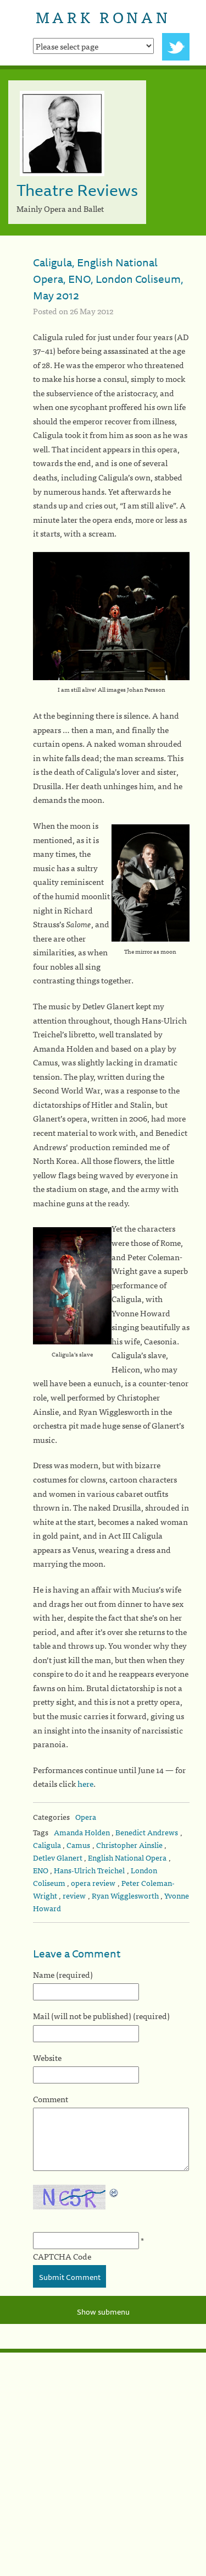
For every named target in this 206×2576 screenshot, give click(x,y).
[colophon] (103, 2351)
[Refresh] (114, 2192)
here (85, 1783)
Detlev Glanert (58, 1857)
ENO (41, 1870)
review (74, 1895)
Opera (86, 1817)
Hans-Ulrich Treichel (89, 1870)
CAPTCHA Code (62, 2256)
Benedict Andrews (147, 1832)
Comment (51, 2099)
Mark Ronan (103, 17)
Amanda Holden (82, 1832)
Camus (78, 1845)
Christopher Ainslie (129, 1845)
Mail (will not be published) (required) (101, 2016)
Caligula (47, 1845)
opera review (93, 1883)
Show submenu (103, 2312)
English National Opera (127, 1857)
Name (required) (63, 1974)
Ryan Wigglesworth (125, 1895)
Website (47, 2057)
